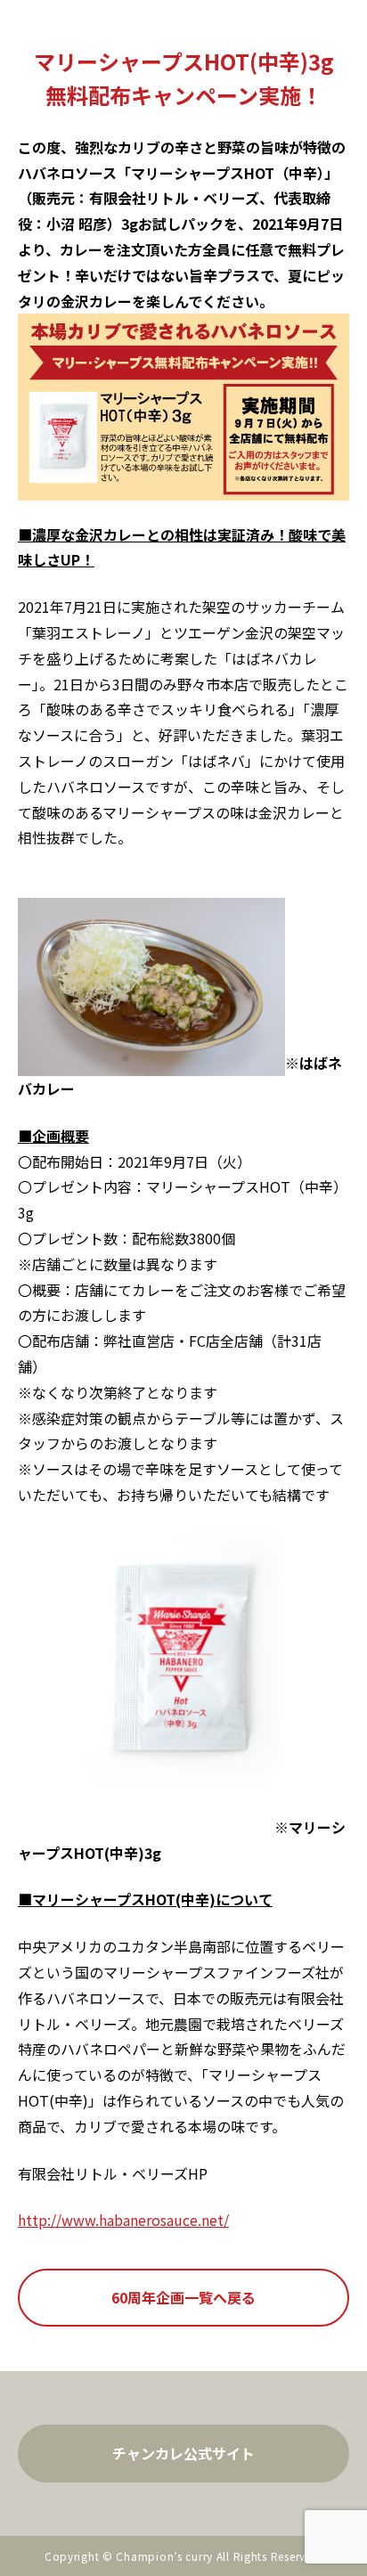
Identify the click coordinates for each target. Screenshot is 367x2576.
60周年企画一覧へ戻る (183, 2297)
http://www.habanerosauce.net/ (123, 2220)
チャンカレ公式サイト (183, 2453)
